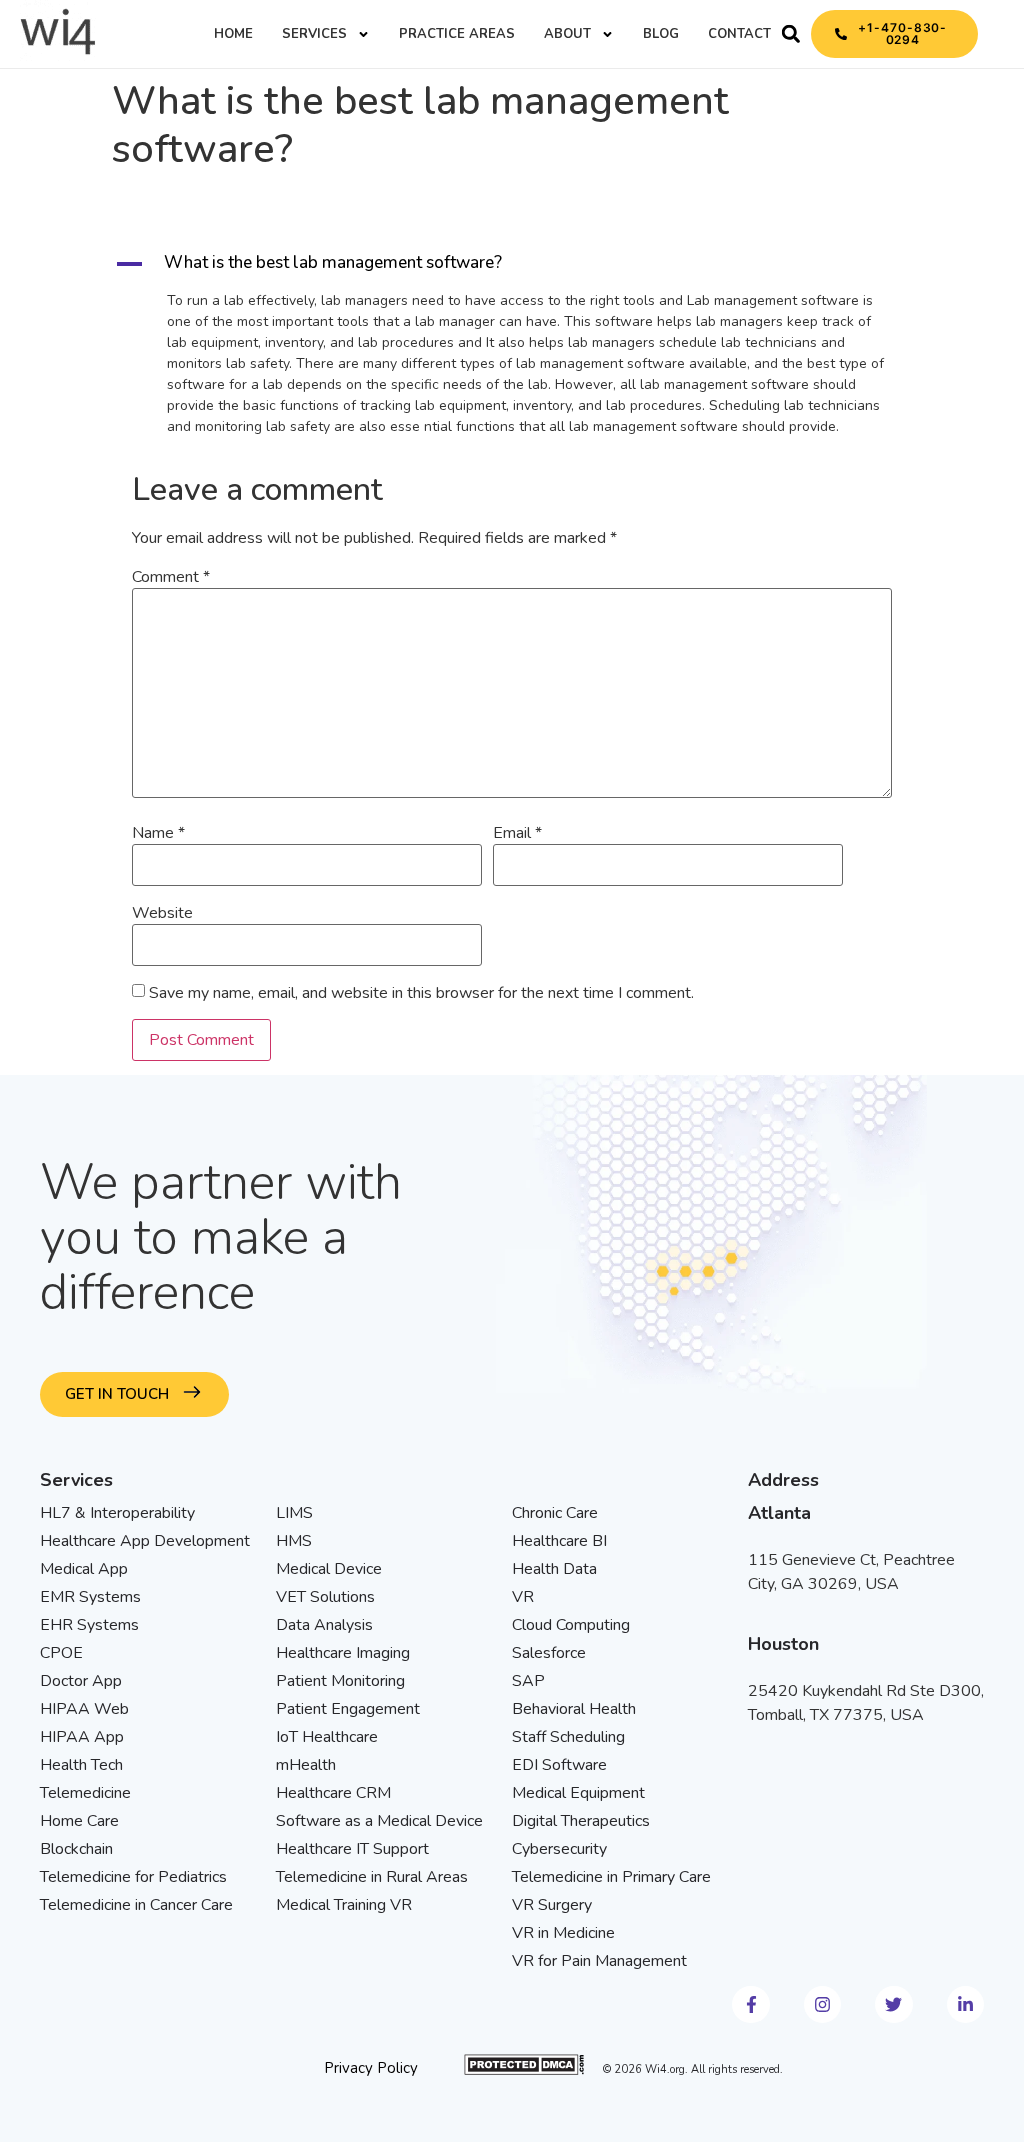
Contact (739, 34)
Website (162, 913)
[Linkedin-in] (965, 2004)
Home (233, 34)
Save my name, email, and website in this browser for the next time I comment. (421, 993)
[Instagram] (822, 2004)
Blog (661, 34)
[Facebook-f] (750, 2004)
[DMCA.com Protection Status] (524, 2070)
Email (517, 833)
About (567, 34)
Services (314, 34)
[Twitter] (893, 2004)
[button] (791, 34)
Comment (171, 577)
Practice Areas (457, 34)
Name (158, 833)
